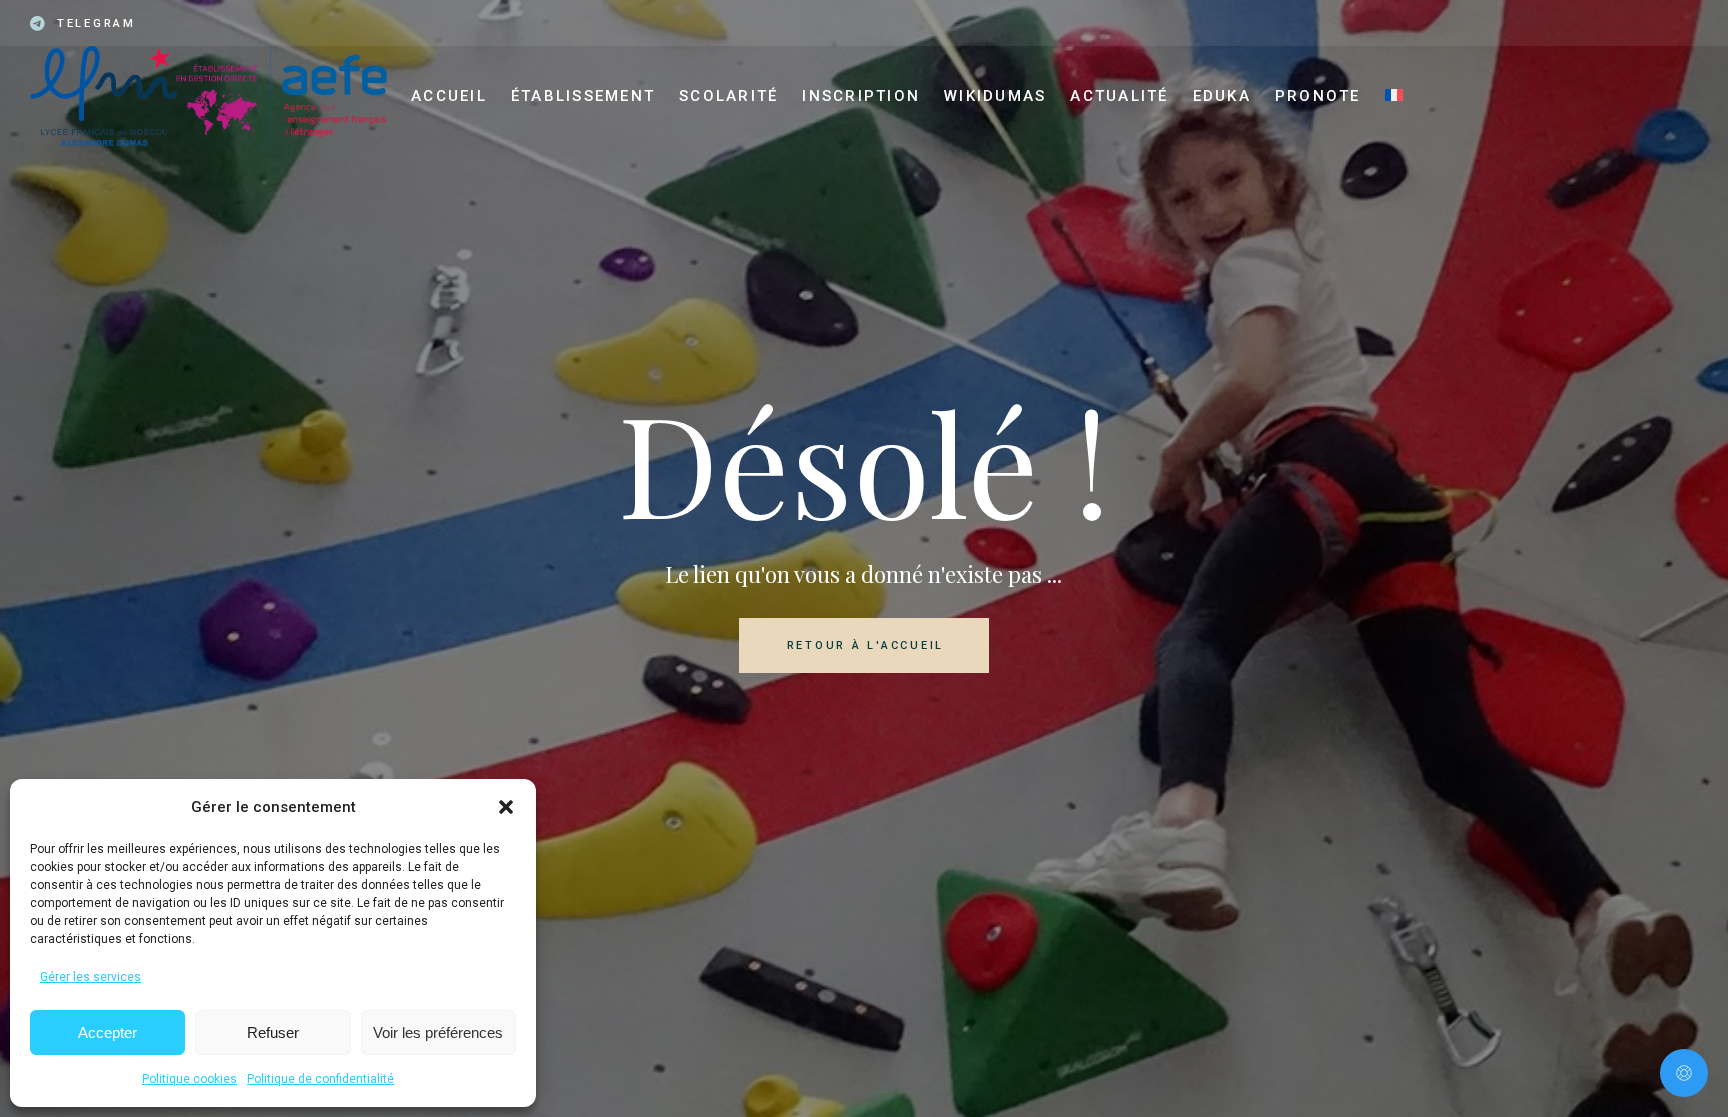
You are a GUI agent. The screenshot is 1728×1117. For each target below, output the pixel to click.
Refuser (273, 1032)
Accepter (107, 1032)
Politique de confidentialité (320, 1079)
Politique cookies (189, 1079)
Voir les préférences (438, 1032)
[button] (506, 807)
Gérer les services (90, 977)
